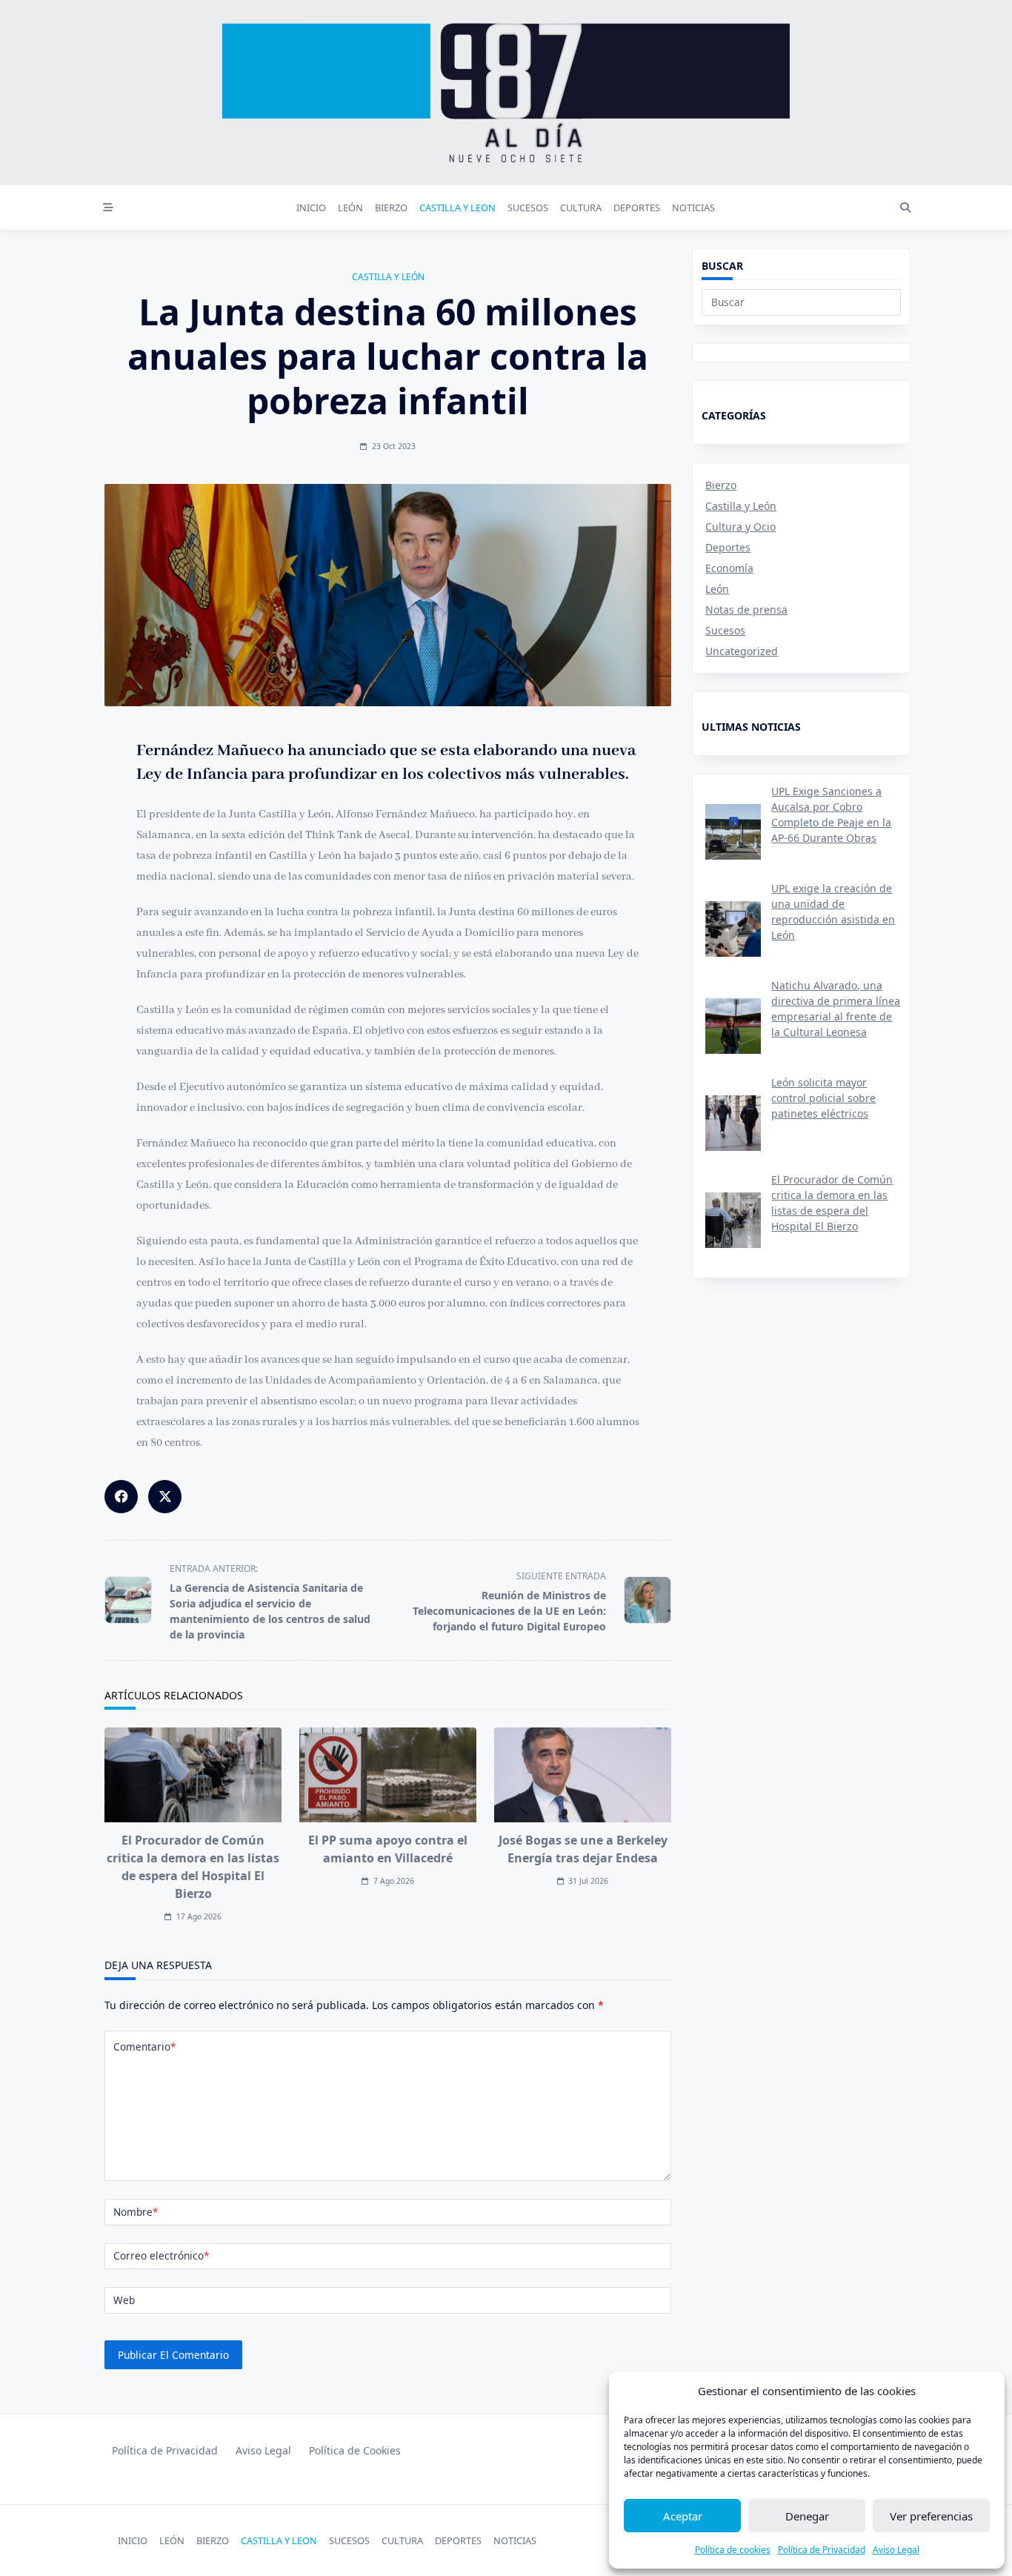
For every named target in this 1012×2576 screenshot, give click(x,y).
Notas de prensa (746, 610)
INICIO (311, 208)
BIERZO (391, 208)
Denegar (807, 2516)
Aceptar (683, 2516)
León (717, 589)
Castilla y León (388, 277)
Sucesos (725, 630)
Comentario (144, 2046)
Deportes (728, 547)
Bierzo (721, 485)
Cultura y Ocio (740, 527)
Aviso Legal (896, 2550)
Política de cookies (733, 2550)
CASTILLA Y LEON (457, 208)
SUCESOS (528, 208)
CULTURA (581, 208)
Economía (729, 568)
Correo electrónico (161, 2255)
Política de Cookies (355, 2450)
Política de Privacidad (822, 2550)
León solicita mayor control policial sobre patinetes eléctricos (823, 1098)
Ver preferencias (931, 2516)
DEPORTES (637, 208)
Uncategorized (742, 651)
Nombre (136, 2212)
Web (124, 2300)
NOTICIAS (693, 208)
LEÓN (350, 208)
